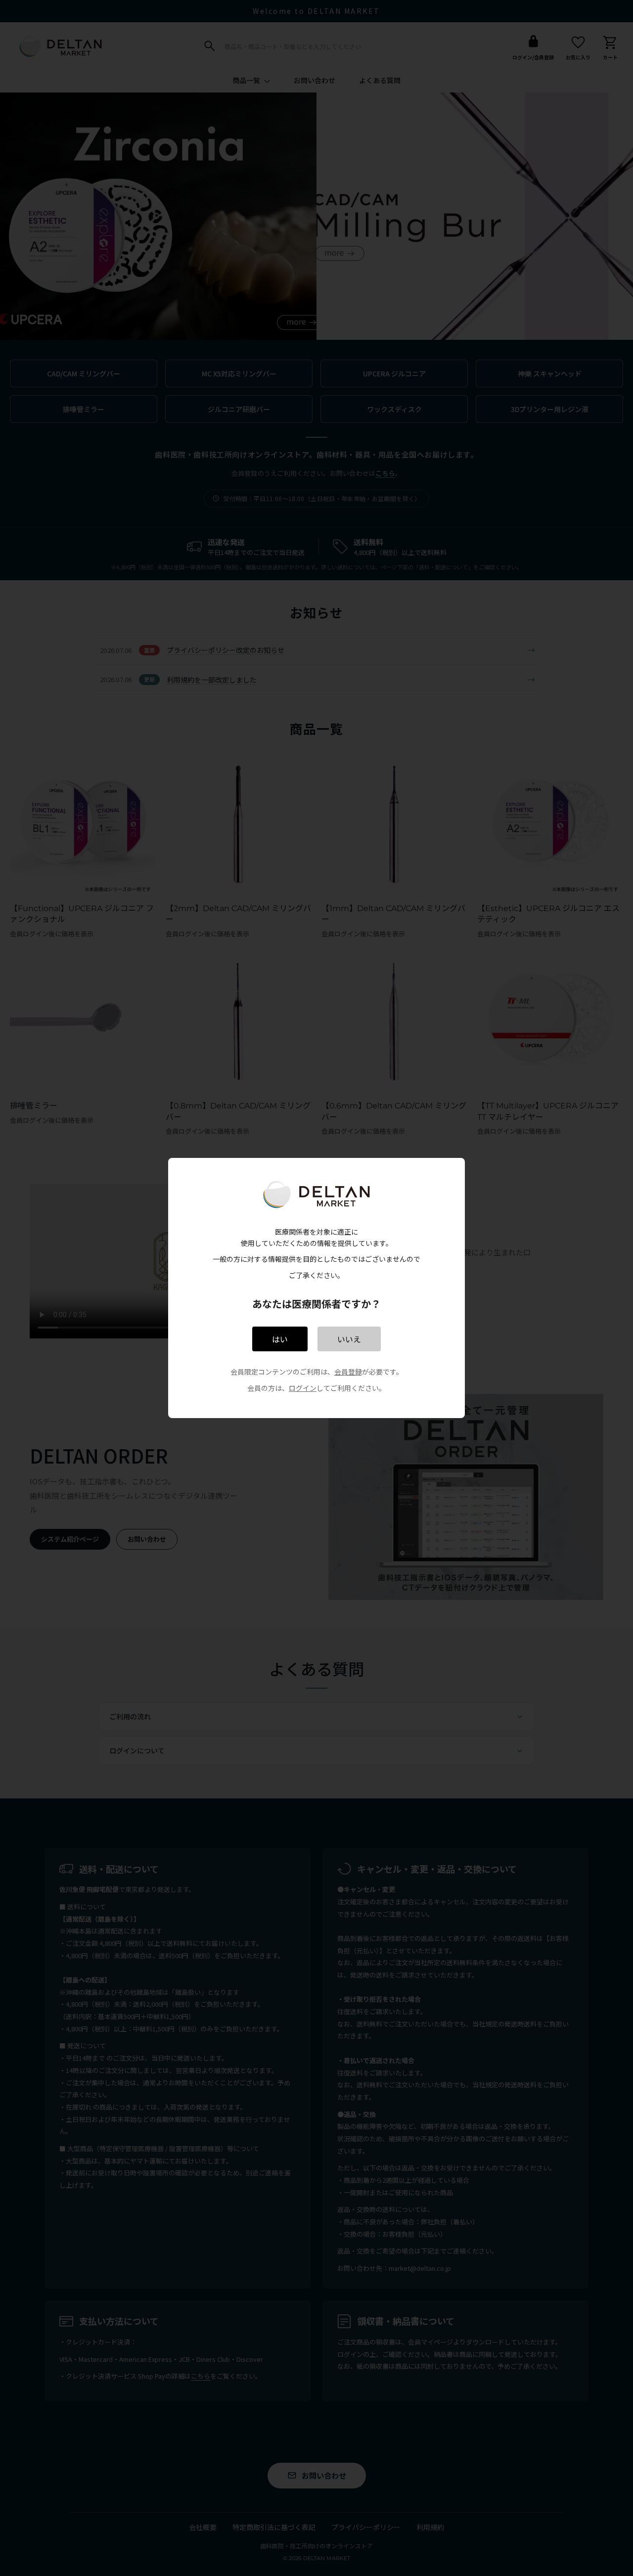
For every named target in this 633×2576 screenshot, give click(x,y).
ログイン (303, 1388)
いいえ (349, 1339)
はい (280, 1339)
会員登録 (348, 1372)
